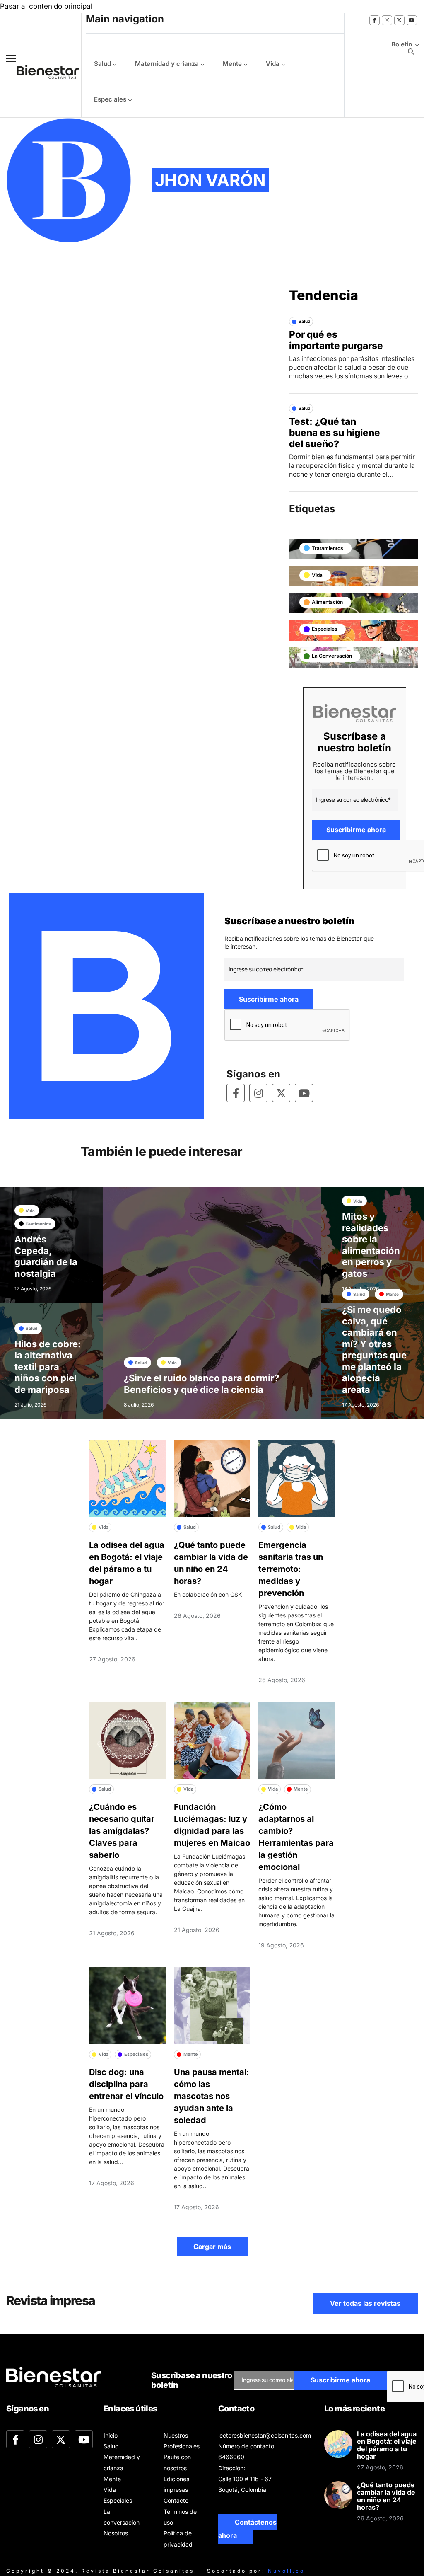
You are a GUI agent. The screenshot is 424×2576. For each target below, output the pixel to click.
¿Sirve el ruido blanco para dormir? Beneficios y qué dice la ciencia (201, 1384)
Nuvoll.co (286, 2571)
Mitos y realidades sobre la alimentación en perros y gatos (371, 1245)
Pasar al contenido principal (46, 6)
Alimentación (327, 602)
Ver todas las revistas (365, 2303)
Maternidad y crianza (167, 64)
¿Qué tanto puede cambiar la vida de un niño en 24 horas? (386, 2496)
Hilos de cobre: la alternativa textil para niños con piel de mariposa (48, 1367)
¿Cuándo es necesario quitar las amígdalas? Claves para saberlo (122, 1831)
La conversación (332, 656)
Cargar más (212, 2247)
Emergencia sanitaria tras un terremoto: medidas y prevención (291, 1569)
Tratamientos (328, 548)
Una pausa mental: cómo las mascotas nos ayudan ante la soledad (212, 2096)
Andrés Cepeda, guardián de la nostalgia (46, 1256)
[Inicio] (41, 72)
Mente (232, 64)
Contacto (176, 2500)
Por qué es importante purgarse (336, 340)
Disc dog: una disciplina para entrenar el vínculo (126, 2084)
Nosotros (116, 2533)
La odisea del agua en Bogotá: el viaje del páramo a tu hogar (387, 2445)
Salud (102, 64)
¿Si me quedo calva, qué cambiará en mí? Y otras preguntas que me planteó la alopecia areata (374, 1350)
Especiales (110, 99)
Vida (273, 64)
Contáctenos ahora (247, 2529)
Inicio (111, 2435)
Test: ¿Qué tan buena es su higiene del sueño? (335, 432)
